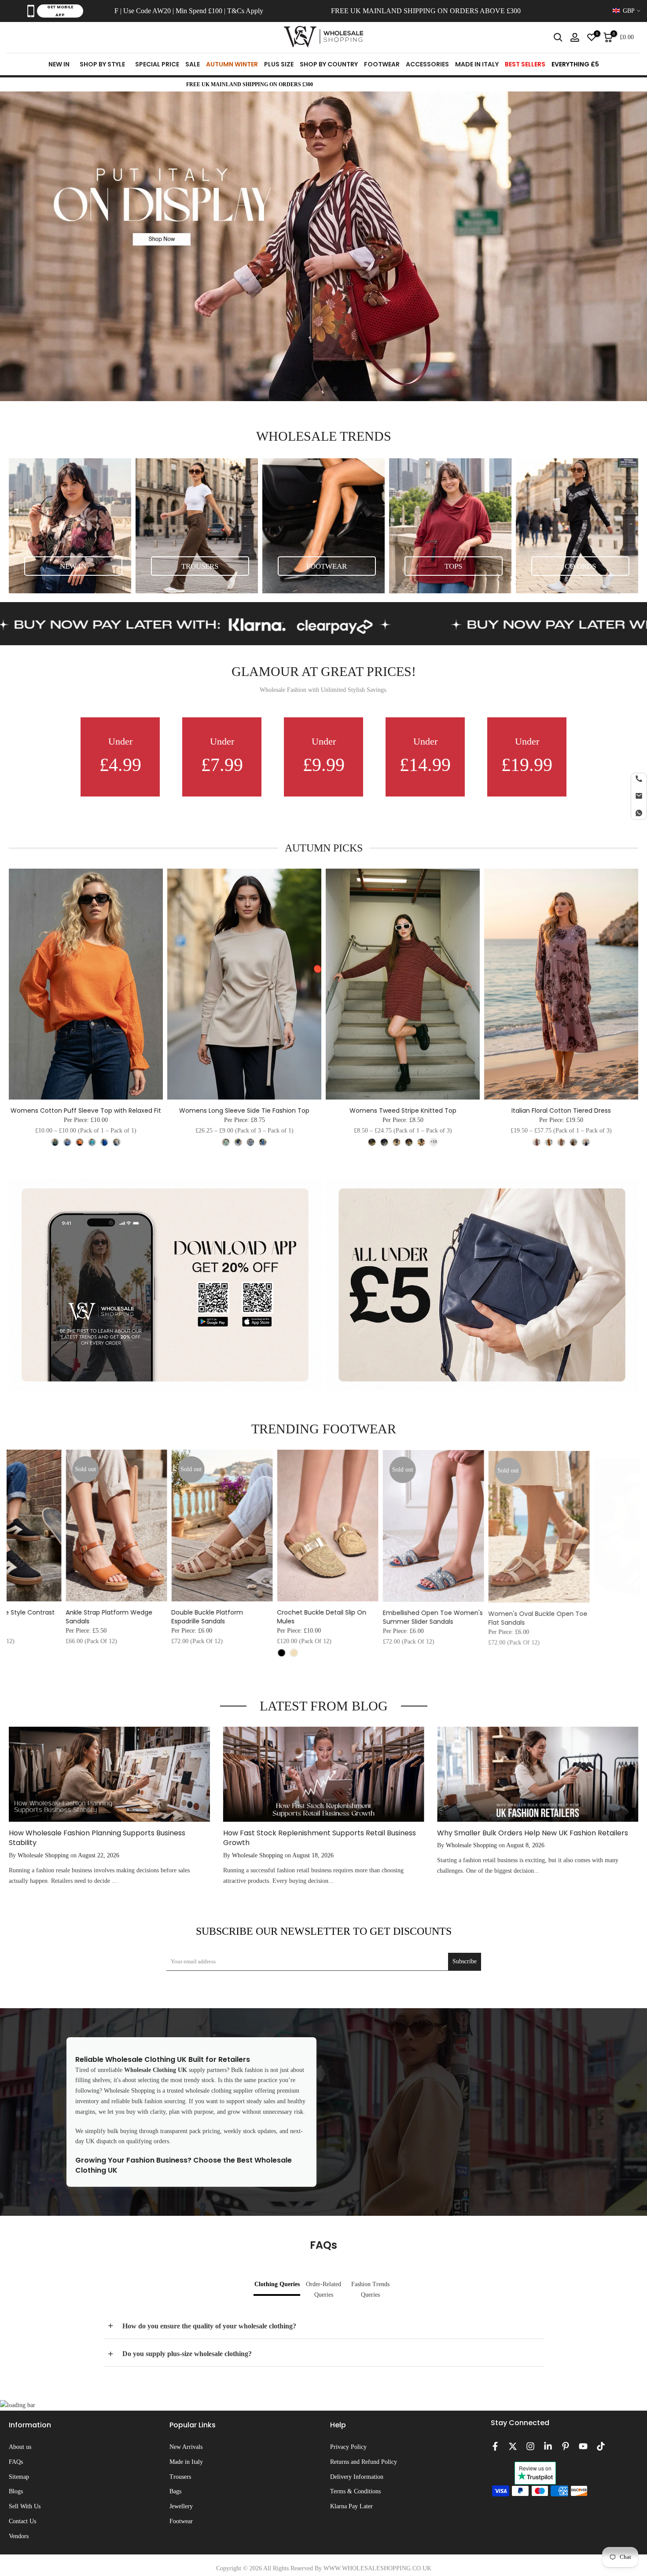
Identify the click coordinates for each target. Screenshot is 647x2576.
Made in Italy (186, 2462)
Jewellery (181, 2506)
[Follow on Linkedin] (548, 2446)
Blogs (16, 2491)
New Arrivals (186, 2447)
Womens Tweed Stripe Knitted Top (403, 1111)
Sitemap (19, 2477)
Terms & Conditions (355, 2491)
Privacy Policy (348, 2447)
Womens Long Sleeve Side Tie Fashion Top (244, 1111)
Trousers (180, 2477)
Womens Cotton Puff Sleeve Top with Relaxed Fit (86, 1111)
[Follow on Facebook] (495, 2446)
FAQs (16, 2462)
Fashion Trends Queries (370, 2289)
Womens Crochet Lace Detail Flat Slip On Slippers (55, 1617)
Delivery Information (357, 2477)
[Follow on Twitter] (513, 2446)
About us (20, 2447)
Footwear (181, 2521)
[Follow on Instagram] (530, 2446)
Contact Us (22, 2521)
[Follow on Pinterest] (566, 2446)
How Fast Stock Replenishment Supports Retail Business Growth (320, 1838)
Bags (175, 2491)
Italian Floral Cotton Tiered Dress (561, 1111)
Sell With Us (25, 2506)
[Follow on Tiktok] (601, 2446)
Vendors (19, 2536)
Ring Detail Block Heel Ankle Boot (375, 1612)
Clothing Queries (277, 2284)
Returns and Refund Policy (364, 2462)
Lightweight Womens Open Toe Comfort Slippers (164, 1617)
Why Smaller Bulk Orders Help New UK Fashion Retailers (533, 1833)
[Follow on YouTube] (583, 2446)
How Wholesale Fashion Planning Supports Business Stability (97, 1838)
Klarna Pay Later (351, 2506)
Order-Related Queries (323, 2289)
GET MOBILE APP (60, 11)
